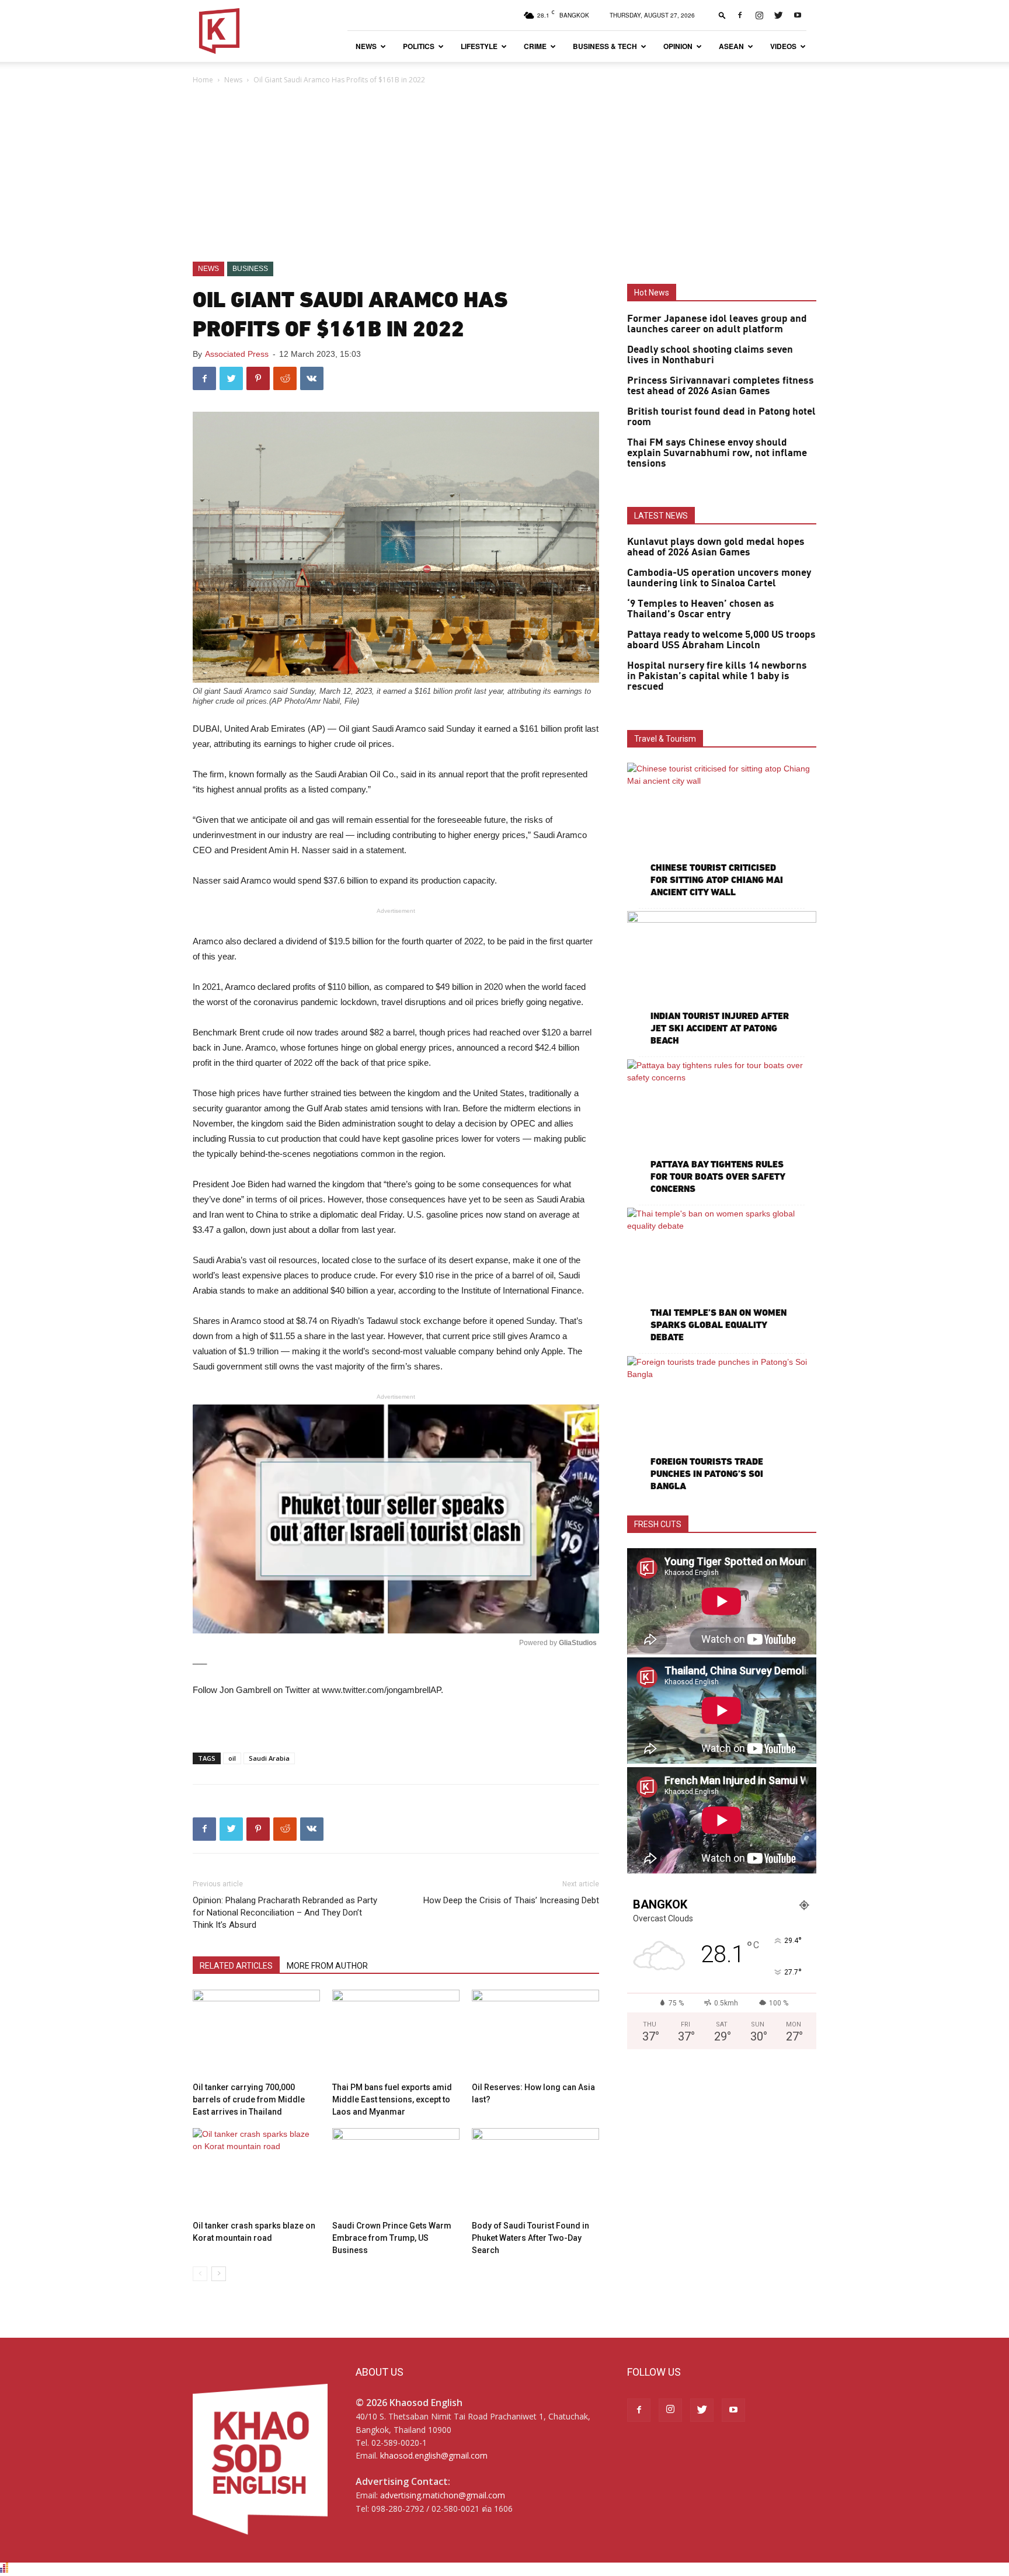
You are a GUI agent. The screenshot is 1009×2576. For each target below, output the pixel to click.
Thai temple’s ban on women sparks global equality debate (719, 1325)
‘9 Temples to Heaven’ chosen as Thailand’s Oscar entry (701, 609)
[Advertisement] (505, 174)
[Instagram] (759, 15)
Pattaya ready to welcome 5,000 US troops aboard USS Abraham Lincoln (721, 640)
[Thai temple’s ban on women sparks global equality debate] (722, 1276)
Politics (419, 46)
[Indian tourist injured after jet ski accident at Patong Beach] (722, 980)
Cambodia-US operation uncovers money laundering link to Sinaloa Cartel (719, 578)
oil (232, 1758)
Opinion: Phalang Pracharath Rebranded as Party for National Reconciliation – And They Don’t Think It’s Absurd (285, 1913)
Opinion (678, 46)
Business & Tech (605, 46)
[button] (722, 15)
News (366, 46)
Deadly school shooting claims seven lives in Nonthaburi (710, 355)
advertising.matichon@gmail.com (443, 2495)
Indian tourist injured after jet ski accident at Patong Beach (720, 1028)
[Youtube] (798, 15)
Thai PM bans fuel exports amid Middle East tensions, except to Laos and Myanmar (392, 2099)
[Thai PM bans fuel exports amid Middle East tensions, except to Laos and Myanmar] (396, 2033)
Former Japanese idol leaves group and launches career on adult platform (717, 324)
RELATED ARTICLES (236, 1966)
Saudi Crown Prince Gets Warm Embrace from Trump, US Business (392, 2238)
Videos (783, 46)
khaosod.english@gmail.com (434, 2455)
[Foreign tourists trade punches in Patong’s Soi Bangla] (722, 1425)
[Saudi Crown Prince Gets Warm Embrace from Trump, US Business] (396, 2172)
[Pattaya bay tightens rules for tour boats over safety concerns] (722, 1128)
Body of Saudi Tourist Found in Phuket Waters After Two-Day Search (530, 2238)
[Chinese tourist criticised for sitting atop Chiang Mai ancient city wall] (722, 831)
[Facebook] (740, 15)
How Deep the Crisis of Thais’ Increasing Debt (511, 1900)
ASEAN (731, 46)
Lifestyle (479, 46)
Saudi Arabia (269, 1758)
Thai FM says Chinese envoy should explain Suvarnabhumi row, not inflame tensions (717, 453)
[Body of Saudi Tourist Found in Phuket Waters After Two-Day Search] (535, 2172)
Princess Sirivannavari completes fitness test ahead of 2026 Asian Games (721, 386)
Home (203, 80)
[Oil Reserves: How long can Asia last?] (535, 2033)
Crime (535, 46)
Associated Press (237, 354)
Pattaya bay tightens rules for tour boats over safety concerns (718, 1176)
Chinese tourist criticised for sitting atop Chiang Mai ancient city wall (717, 880)
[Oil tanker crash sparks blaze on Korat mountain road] (256, 2172)
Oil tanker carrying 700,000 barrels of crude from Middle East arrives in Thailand (249, 2099)
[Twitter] (778, 15)
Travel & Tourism (665, 739)
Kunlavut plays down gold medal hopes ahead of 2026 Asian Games (716, 547)
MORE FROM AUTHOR (327, 1966)
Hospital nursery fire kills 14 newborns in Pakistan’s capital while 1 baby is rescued (717, 676)
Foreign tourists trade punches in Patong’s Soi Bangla (707, 1474)
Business (250, 269)
